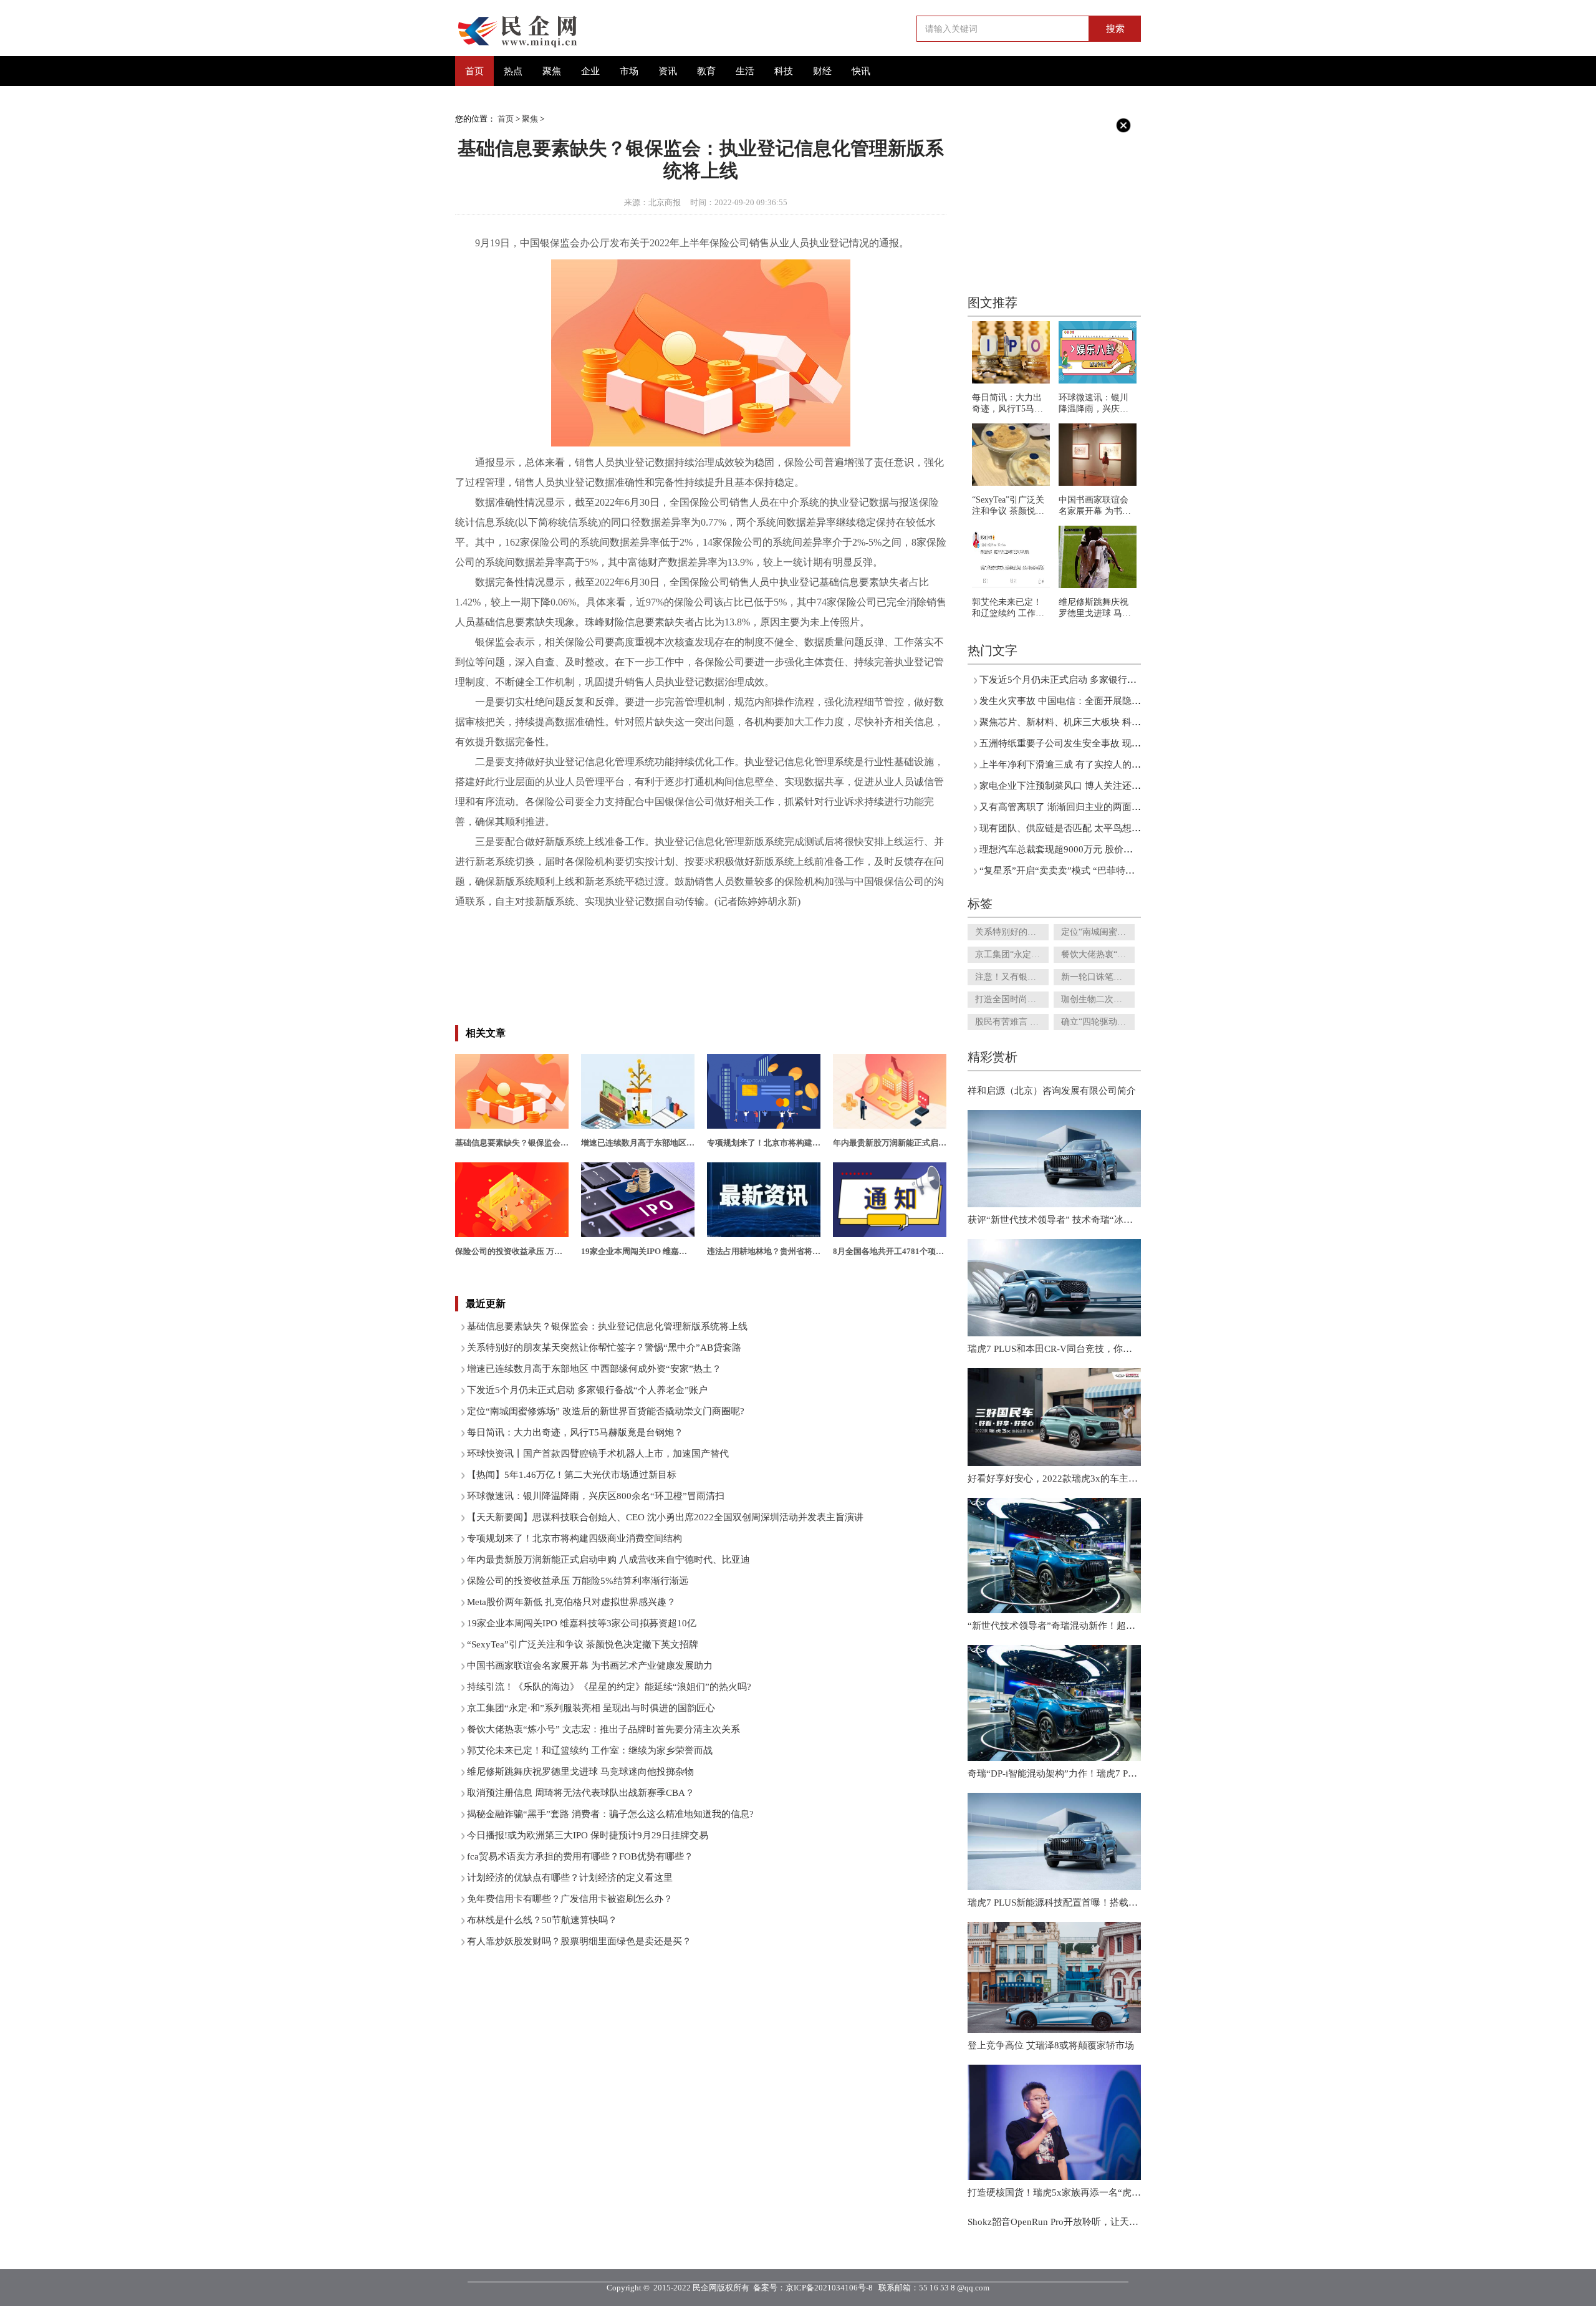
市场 (629, 71)
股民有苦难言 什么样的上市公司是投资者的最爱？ (1012, 1022)
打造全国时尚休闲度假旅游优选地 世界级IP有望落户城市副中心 (1012, 999)
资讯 (668, 71)
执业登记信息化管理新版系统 (665, 921)
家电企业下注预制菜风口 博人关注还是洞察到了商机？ (1093, 786)
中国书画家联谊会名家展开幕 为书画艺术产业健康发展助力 (590, 1666)
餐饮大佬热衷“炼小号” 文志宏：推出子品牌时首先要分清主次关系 (603, 1729)
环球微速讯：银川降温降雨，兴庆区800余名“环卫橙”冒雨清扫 (596, 1496)
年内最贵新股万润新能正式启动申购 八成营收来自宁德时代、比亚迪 (608, 1560)
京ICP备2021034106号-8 (829, 2288)
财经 (822, 71)
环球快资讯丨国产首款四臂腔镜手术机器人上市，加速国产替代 (598, 1454)
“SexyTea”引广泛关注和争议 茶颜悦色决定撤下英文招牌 (583, 1644)
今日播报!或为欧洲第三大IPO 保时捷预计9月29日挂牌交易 (588, 1835)
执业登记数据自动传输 (894, 921)
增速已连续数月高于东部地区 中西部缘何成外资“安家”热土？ (594, 1369)
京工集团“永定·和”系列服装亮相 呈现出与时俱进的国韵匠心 (591, 1708)
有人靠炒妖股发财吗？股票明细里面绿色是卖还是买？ (579, 1941)
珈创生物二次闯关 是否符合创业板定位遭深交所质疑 (1098, 999)
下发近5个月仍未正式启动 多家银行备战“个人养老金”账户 (587, 1390)
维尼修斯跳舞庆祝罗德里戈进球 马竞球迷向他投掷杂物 (580, 1772)
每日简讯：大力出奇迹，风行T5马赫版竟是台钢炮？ (575, 1432)
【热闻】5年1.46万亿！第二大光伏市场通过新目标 (572, 1475)
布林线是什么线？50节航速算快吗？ (542, 1920)
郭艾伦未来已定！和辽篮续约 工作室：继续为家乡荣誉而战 (590, 1750)
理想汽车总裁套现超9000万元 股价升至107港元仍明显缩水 (1101, 849)
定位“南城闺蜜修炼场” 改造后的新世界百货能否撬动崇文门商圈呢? (606, 1411)
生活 (745, 71)
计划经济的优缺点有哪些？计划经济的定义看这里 (570, 1878)
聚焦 (552, 71)
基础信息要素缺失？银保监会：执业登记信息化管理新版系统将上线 (607, 1326)
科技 (784, 71)
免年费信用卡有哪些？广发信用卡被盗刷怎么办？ (570, 1899)
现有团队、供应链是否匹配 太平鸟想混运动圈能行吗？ (1093, 828)
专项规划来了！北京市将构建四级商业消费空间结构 (574, 1538)
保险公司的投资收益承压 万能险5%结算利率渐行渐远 (578, 1581)
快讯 (861, 71)
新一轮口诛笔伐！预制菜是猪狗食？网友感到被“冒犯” (1098, 977)
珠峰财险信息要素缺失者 (787, 921)
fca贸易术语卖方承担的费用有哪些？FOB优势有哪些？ (580, 1856)
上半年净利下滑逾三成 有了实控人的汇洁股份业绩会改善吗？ (1107, 765)
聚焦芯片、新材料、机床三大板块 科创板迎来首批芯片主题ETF (1110, 722)
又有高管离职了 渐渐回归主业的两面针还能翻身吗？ (1088, 807)
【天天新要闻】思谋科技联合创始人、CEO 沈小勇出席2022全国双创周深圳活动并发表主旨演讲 (665, 1517)
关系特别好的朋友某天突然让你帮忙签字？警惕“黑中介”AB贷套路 (604, 1348)
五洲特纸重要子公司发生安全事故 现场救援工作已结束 (1093, 743)
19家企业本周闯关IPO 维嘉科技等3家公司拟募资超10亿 (582, 1623)
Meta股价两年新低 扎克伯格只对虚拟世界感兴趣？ (571, 1602)
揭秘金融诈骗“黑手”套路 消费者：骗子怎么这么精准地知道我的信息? (610, 1814)
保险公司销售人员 (557, 921)
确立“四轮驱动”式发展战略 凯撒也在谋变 (1098, 1022)
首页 (474, 71)
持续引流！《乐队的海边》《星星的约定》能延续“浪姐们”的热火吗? (609, 1687)
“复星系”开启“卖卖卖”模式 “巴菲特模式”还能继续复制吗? (1099, 871)
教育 (706, 71)
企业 (590, 71)
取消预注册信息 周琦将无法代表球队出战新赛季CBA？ (581, 1793)
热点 (513, 71)
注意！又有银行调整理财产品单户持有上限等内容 (1012, 977)
